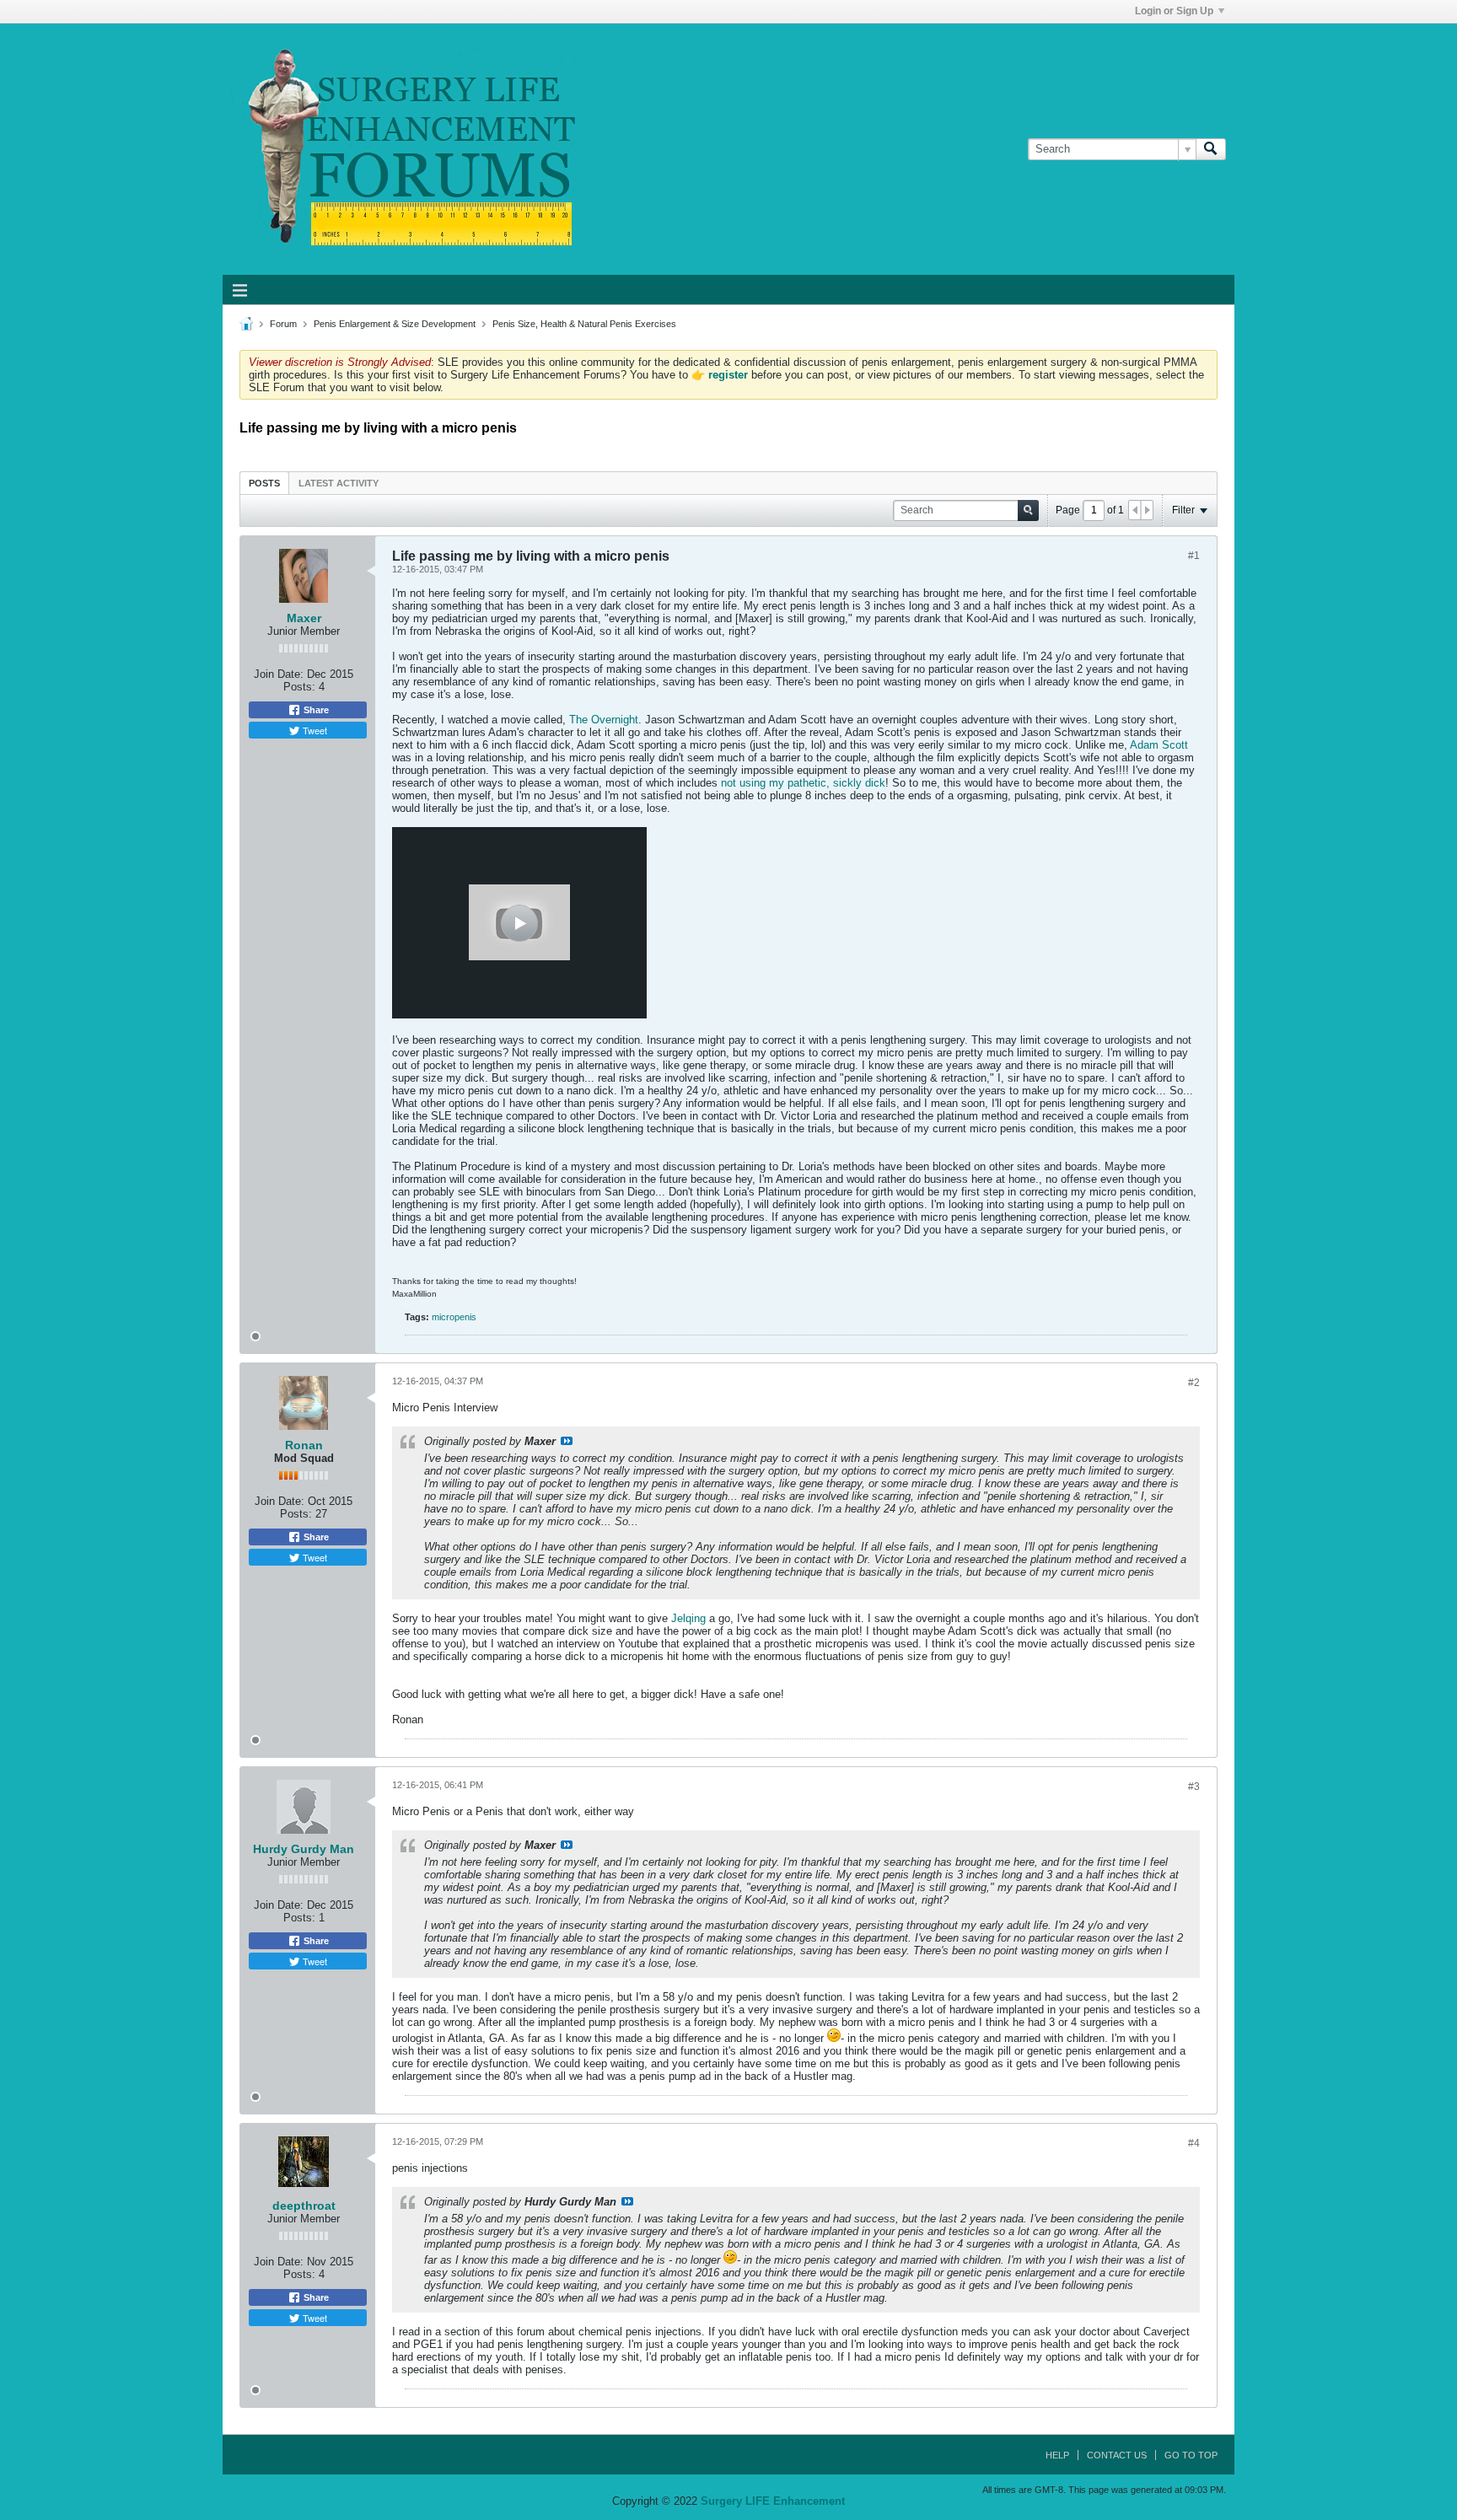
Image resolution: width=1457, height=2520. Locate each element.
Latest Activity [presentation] (339, 483)
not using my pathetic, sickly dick (803, 783)
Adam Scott (1159, 745)
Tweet (314, 730)
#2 (1194, 1383)
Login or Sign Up (1174, 11)
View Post (567, 1441)
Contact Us (1117, 2455)
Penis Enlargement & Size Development (395, 324)
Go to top (1191, 2455)
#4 (1194, 2143)
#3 (1194, 1787)
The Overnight (604, 720)
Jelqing (688, 1618)
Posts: (299, 687)
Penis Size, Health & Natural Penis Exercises (584, 324)
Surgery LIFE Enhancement (773, 2501)
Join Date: (279, 674)
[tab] (264, 483)
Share (315, 710)
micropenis (454, 1317)
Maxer (304, 618)
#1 (1194, 556)
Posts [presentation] (264, 483)
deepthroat (304, 2206)
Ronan (304, 1445)
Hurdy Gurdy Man (304, 1849)
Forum (283, 324)
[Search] (1211, 149)
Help (1057, 2455)
